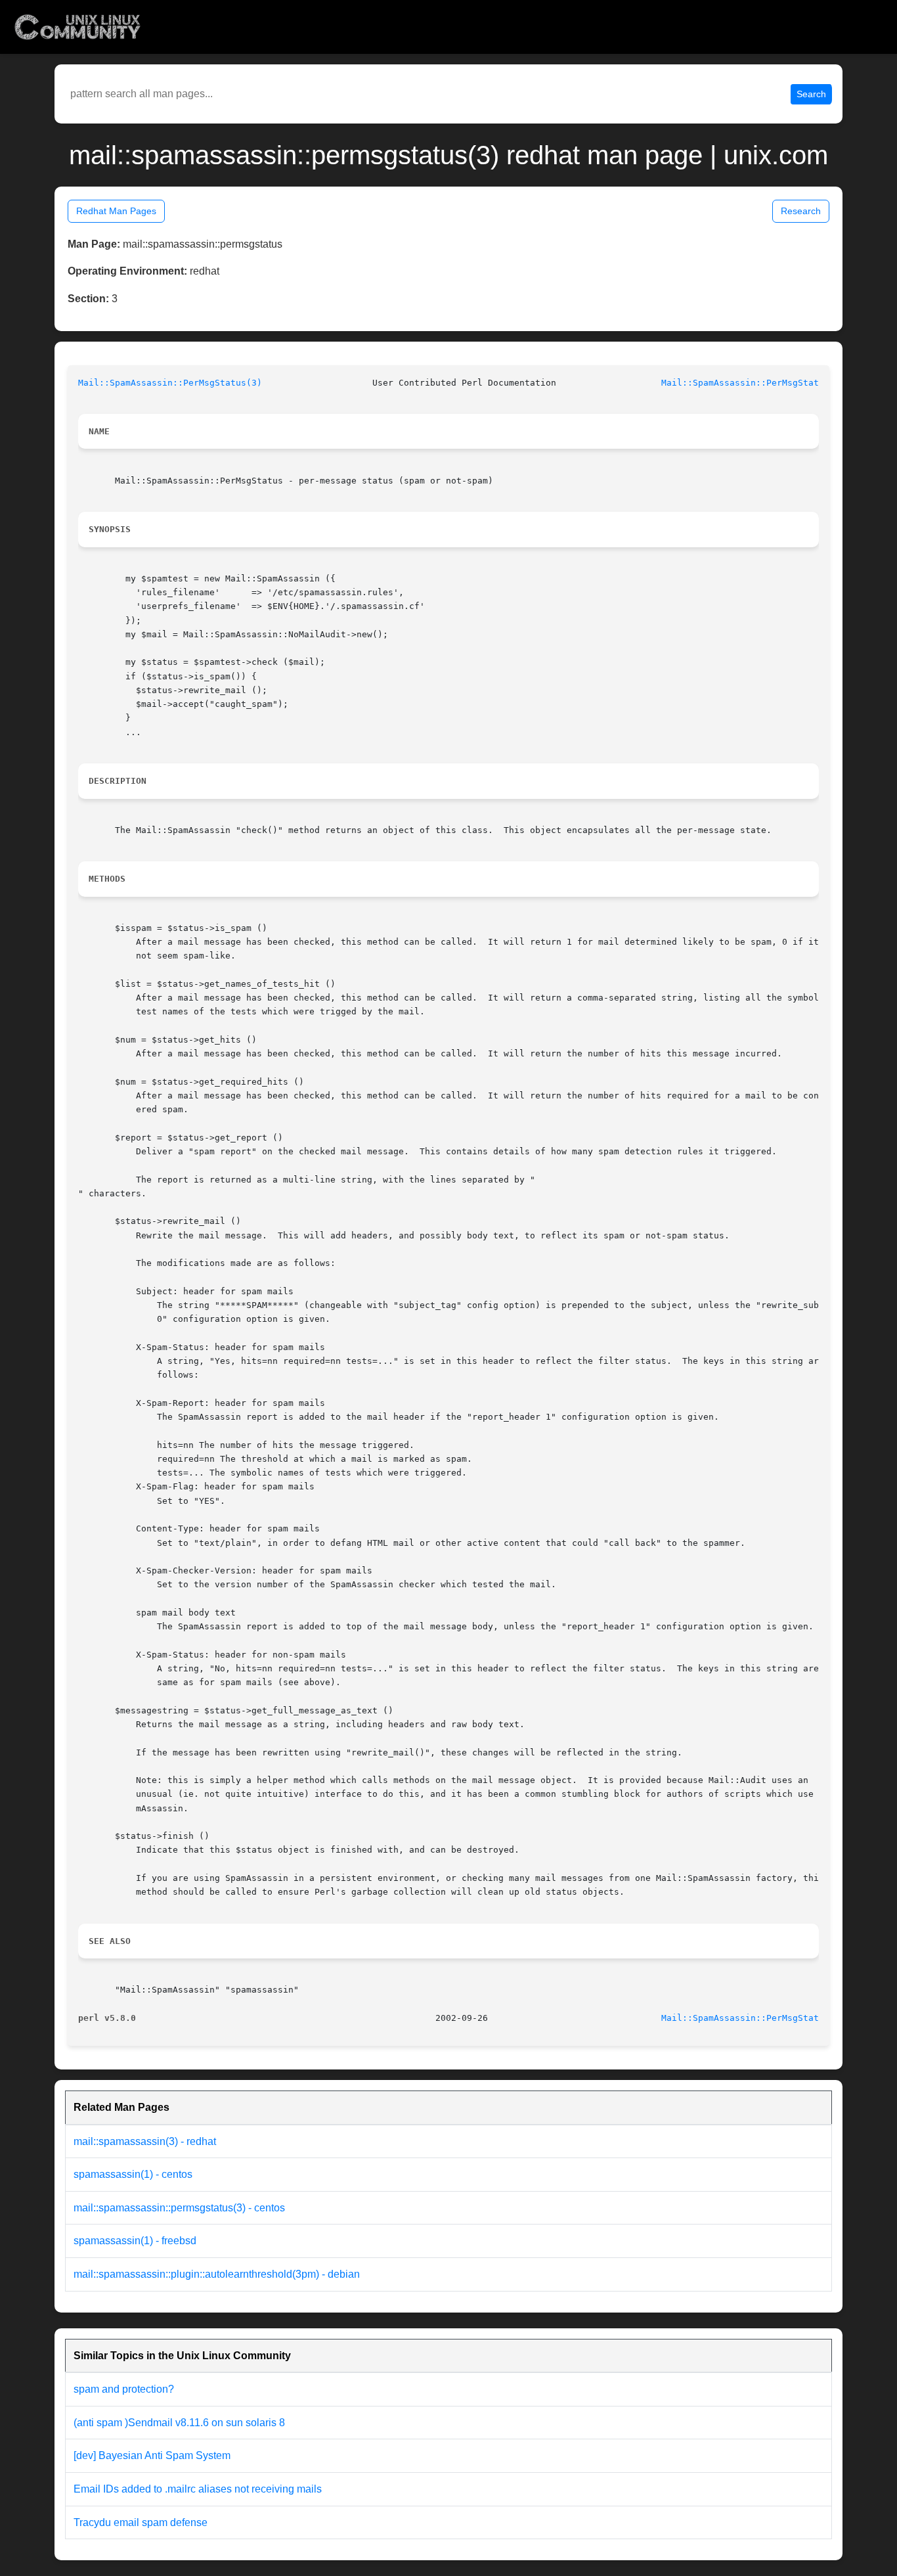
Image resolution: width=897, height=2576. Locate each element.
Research (801, 211)
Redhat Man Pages (116, 211)
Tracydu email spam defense (141, 2522)
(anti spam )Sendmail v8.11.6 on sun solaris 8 (179, 2423)
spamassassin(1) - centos (133, 2174)
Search (811, 94)
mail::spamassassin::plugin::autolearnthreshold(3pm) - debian (217, 2274)
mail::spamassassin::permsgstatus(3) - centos (179, 2208)
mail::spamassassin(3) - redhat (145, 2141)
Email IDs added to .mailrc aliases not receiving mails (198, 2489)
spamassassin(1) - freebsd (135, 2241)
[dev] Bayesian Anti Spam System (152, 2455)
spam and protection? (124, 2389)
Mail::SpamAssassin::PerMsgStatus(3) (170, 383)
